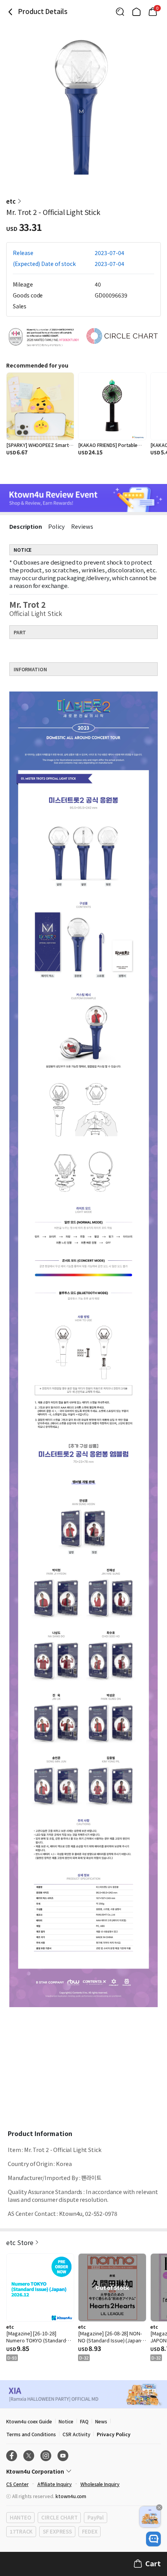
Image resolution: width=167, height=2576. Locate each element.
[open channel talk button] (153, 2539)
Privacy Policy (113, 2434)
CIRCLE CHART (59, 2517)
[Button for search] (120, 12)
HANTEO (20, 2517)
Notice (66, 2421)
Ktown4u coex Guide (29, 2421)
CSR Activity (76, 2434)
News (101, 2421)
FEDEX (90, 2531)
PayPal (95, 2517)
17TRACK (21, 2531)
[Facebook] (12, 2456)
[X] (29, 2456)
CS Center (17, 2484)
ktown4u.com (71, 2496)
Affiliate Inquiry (55, 2484)
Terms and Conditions (31, 2434)
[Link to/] (136, 12)
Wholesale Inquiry (100, 2484)
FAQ (84, 2421)
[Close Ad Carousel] (159, 2507)
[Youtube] (63, 2456)
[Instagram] (46, 2456)
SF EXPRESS (57, 2531)
